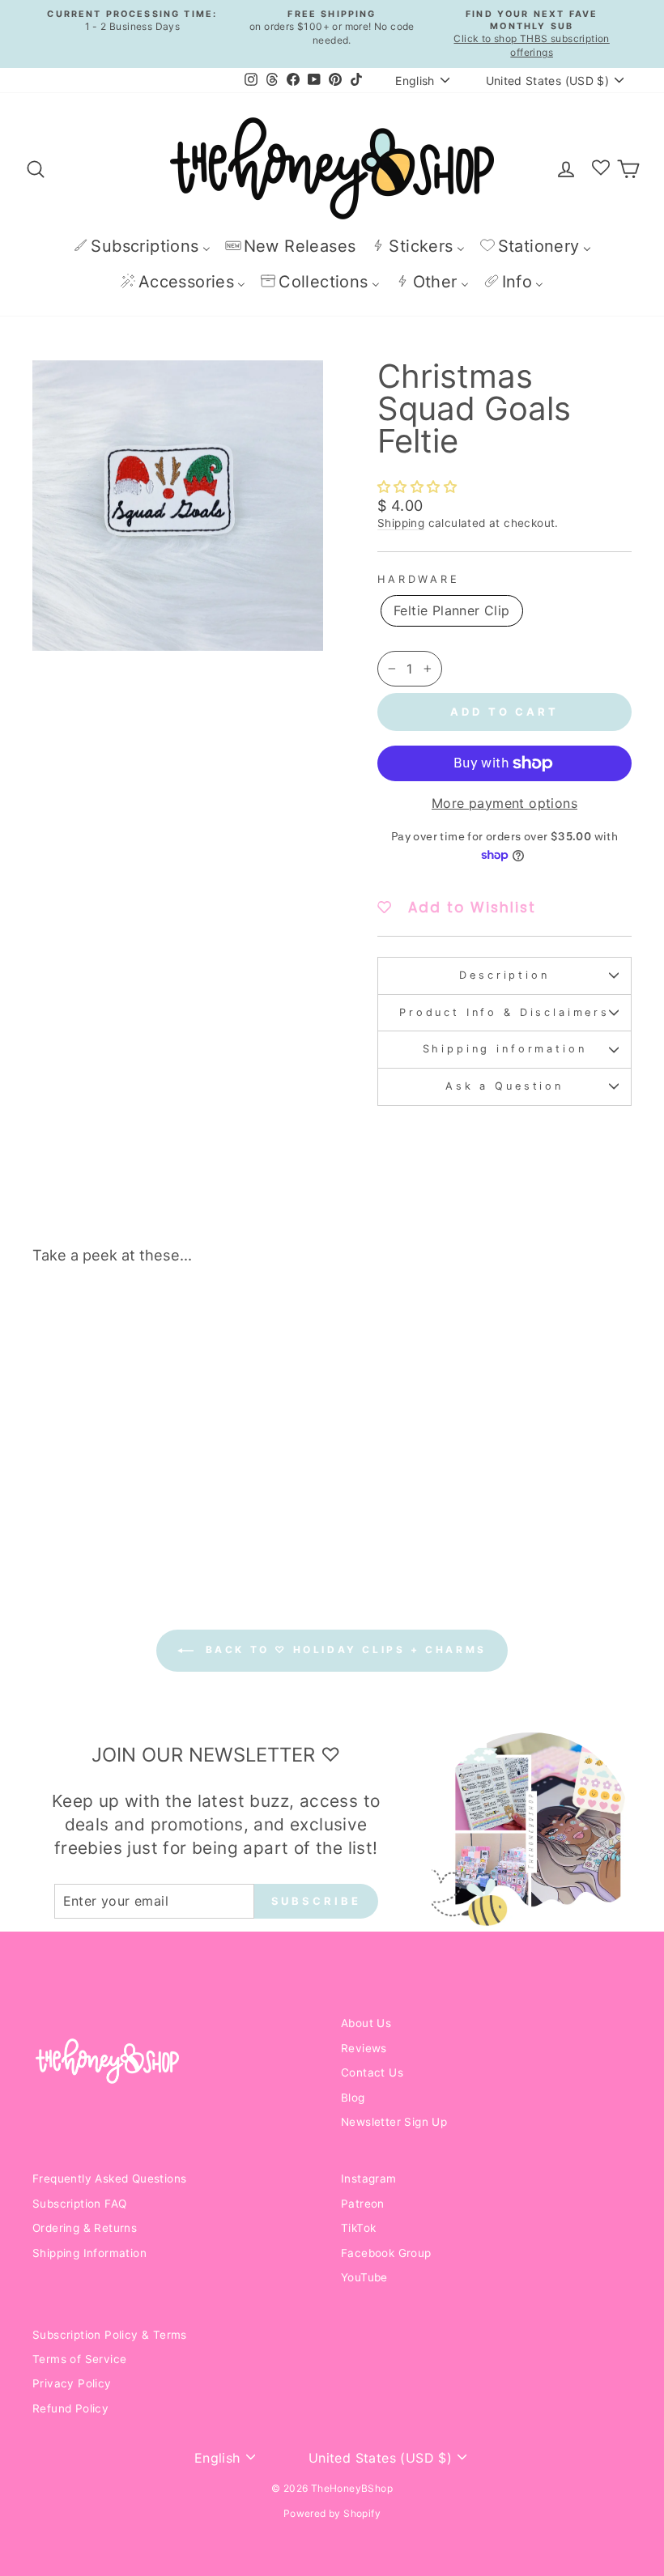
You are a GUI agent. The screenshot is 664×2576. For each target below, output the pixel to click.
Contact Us (372, 2072)
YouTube (364, 2277)
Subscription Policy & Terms (110, 2335)
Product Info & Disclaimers (504, 1012)
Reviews (364, 2048)
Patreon (363, 2204)
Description (504, 975)
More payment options (504, 803)
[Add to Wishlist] (149, 1323)
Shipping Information (89, 2253)
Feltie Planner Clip (452, 610)
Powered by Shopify (332, 2513)
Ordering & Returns (85, 2228)
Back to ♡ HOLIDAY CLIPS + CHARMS (343, 1649)
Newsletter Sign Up (394, 2122)
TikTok (358, 2228)
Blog (353, 2098)
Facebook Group (386, 2253)
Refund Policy (70, 2408)
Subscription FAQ (79, 2204)
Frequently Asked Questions (109, 2179)
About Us (366, 2023)
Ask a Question (504, 1086)
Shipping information (505, 1049)
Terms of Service (79, 2359)
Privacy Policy (72, 2383)
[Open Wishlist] (601, 168)
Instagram (369, 2179)
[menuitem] (142, 246)
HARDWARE (419, 579)
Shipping (401, 523)
